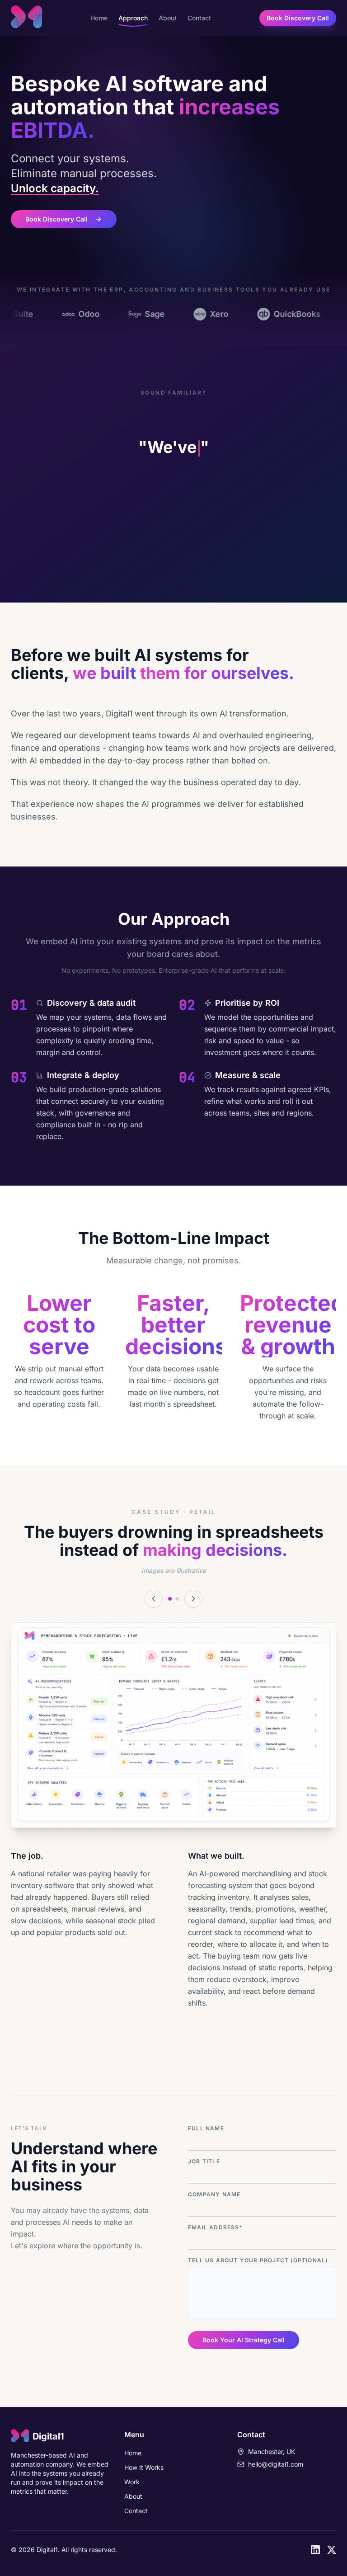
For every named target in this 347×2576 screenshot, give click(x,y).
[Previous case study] (154, 1599)
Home (99, 18)
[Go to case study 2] (177, 1599)
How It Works (144, 2467)
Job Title (204, 2161)
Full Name (206, 2128)
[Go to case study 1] (170, 1599)
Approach (133, 18)
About (168, 18)
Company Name (214, 2194)
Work (132, 2482)
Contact (199, 18)
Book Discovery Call (298, 18)
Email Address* (215, 2227)
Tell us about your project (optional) (258, 2260)
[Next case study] (193, 1599)
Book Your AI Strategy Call (244, 2340)
